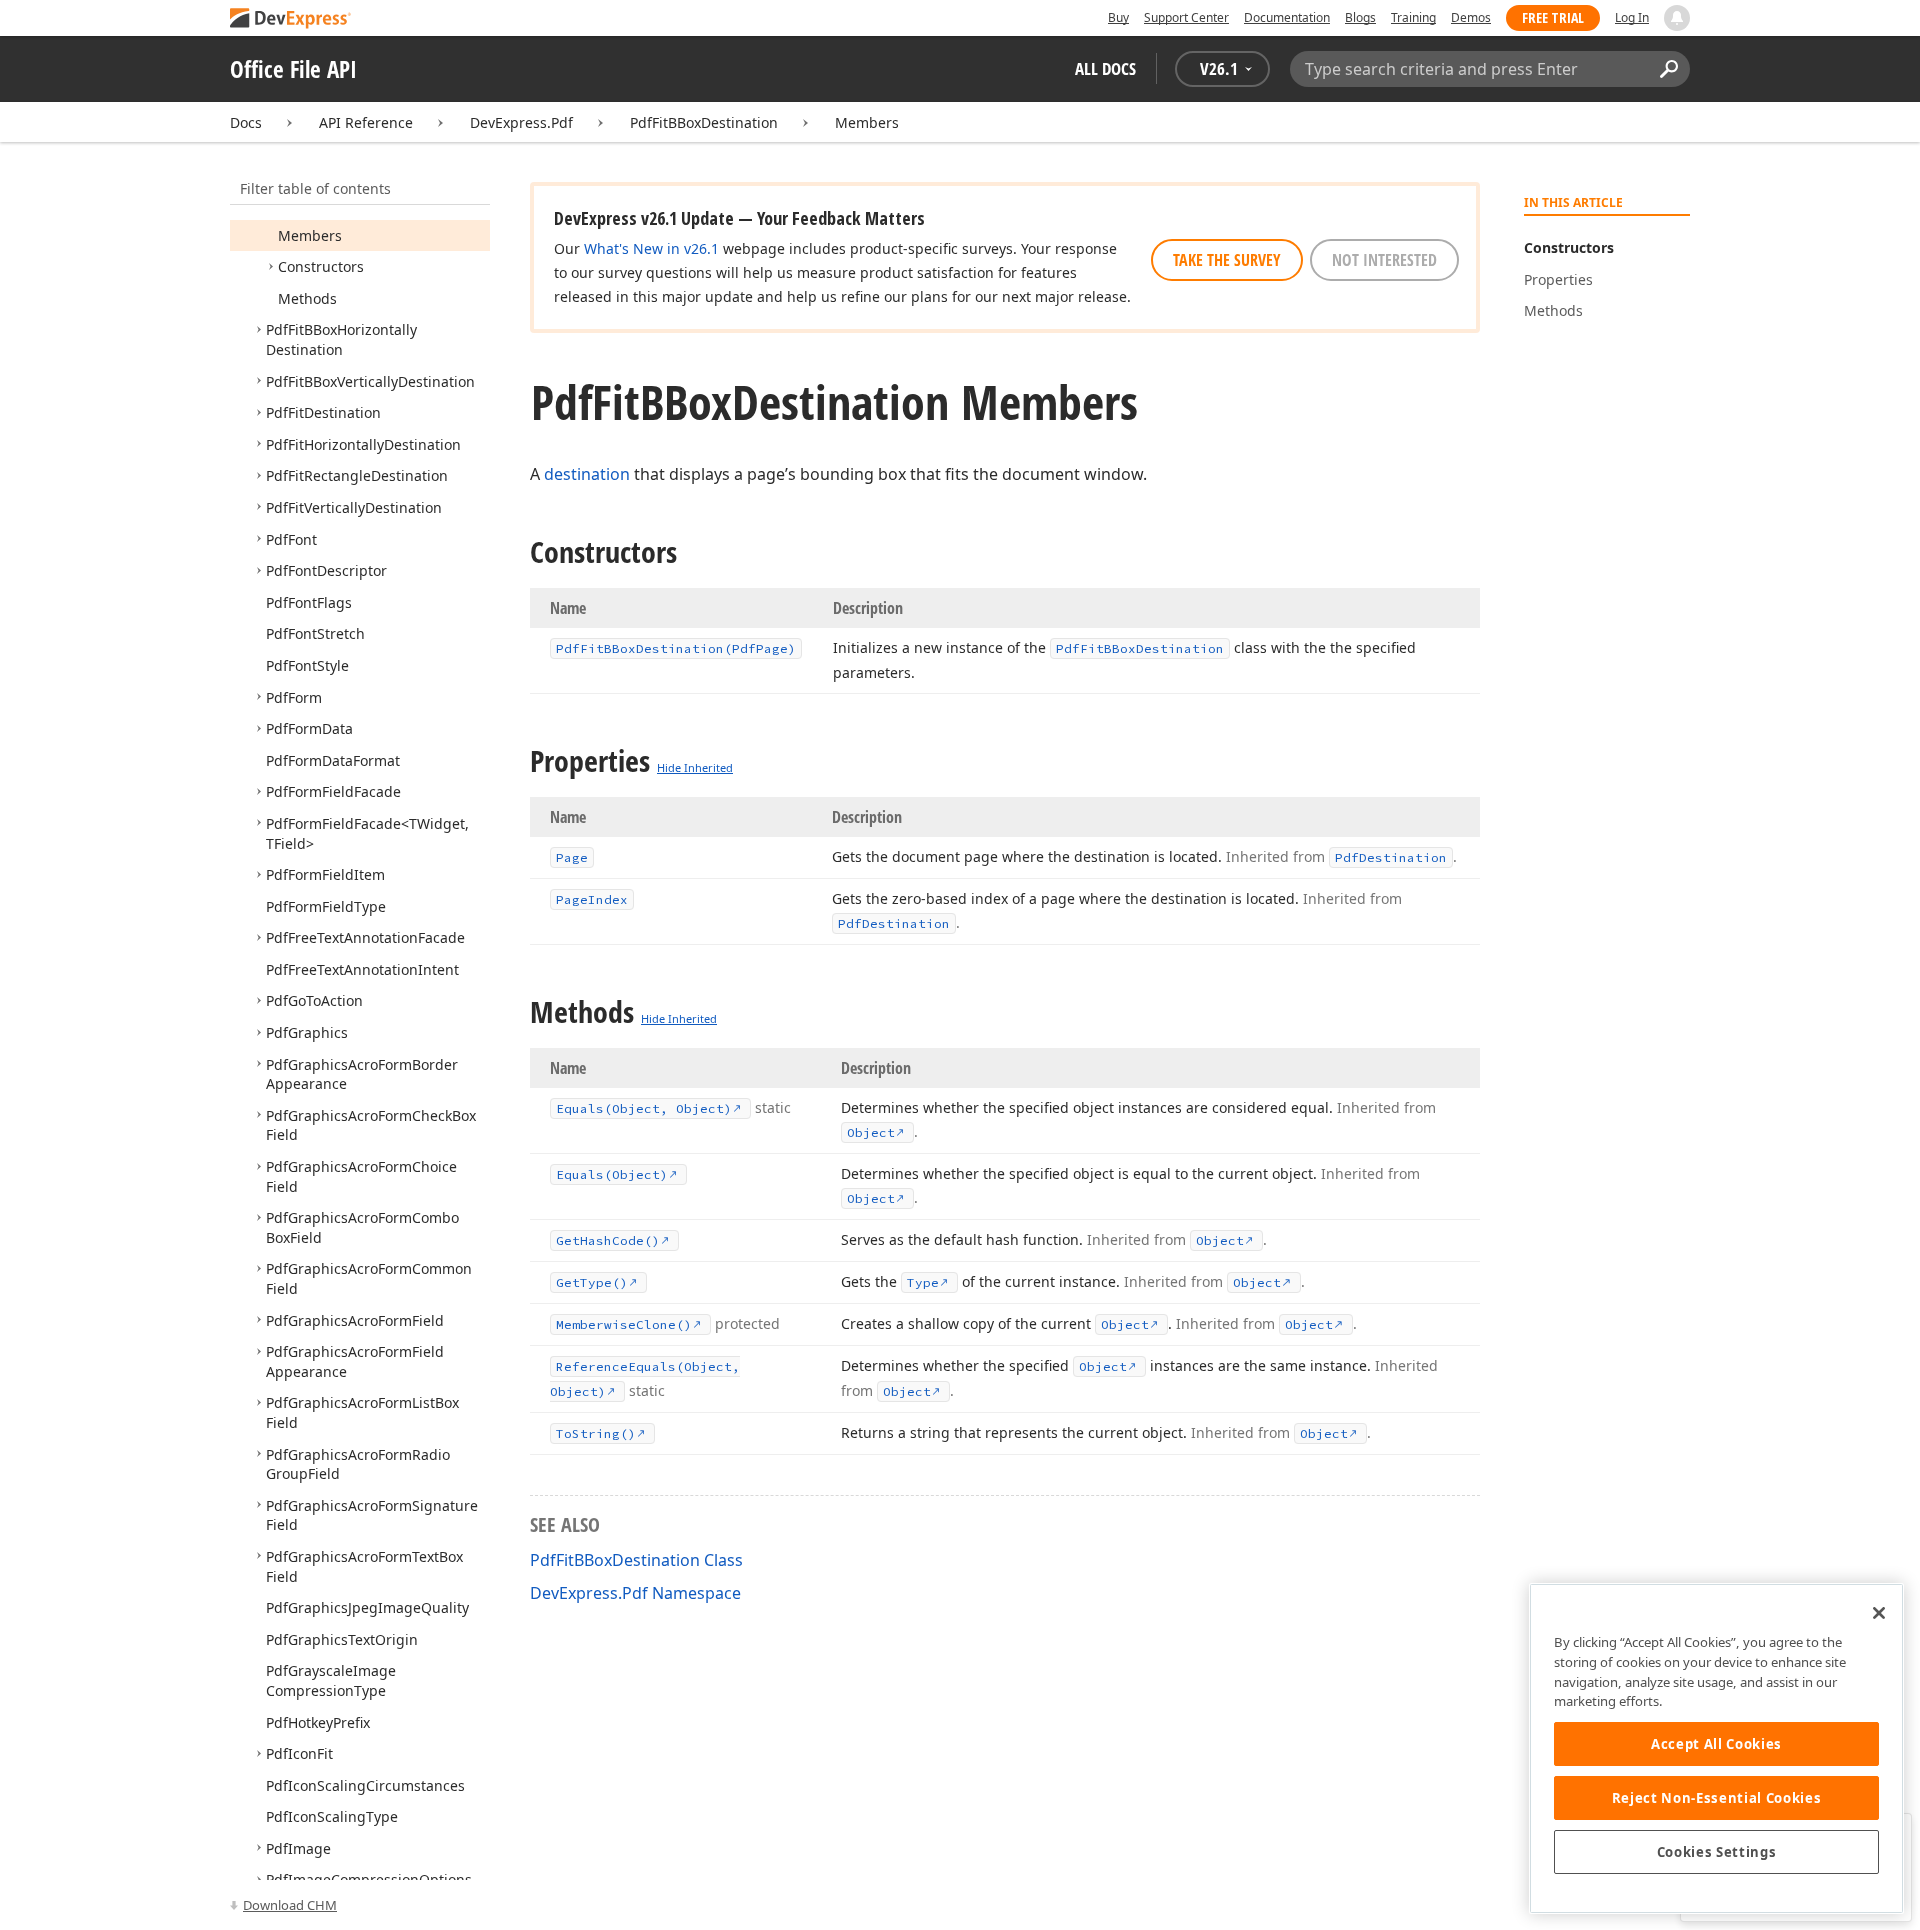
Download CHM (290, 1905)
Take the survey (1227, 260)
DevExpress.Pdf (521, 122)
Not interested (1384, 260)
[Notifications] (1677, 18)
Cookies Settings (1717, 1852)
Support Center (1186, 17)
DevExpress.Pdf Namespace (635, 1593)
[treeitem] (310, 235)
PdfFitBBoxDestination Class (636, 1560)
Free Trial (1553, 17)
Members (867, 122)
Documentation (1287, 17)
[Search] (1668, 69)
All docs (1105, 68)
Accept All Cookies (1716, 1744)
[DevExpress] (291, 19)
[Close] (1879, 1613)
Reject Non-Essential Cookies (1716, 1798)
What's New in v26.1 (651, 248)
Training (1413, 17)
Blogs (1360, 17)
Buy (1118, 17)
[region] (1716, 1748)
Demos (1471, 17)
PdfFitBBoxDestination (704, 122)
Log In (1632, 17)
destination (587, 474)
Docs (246, 122)
